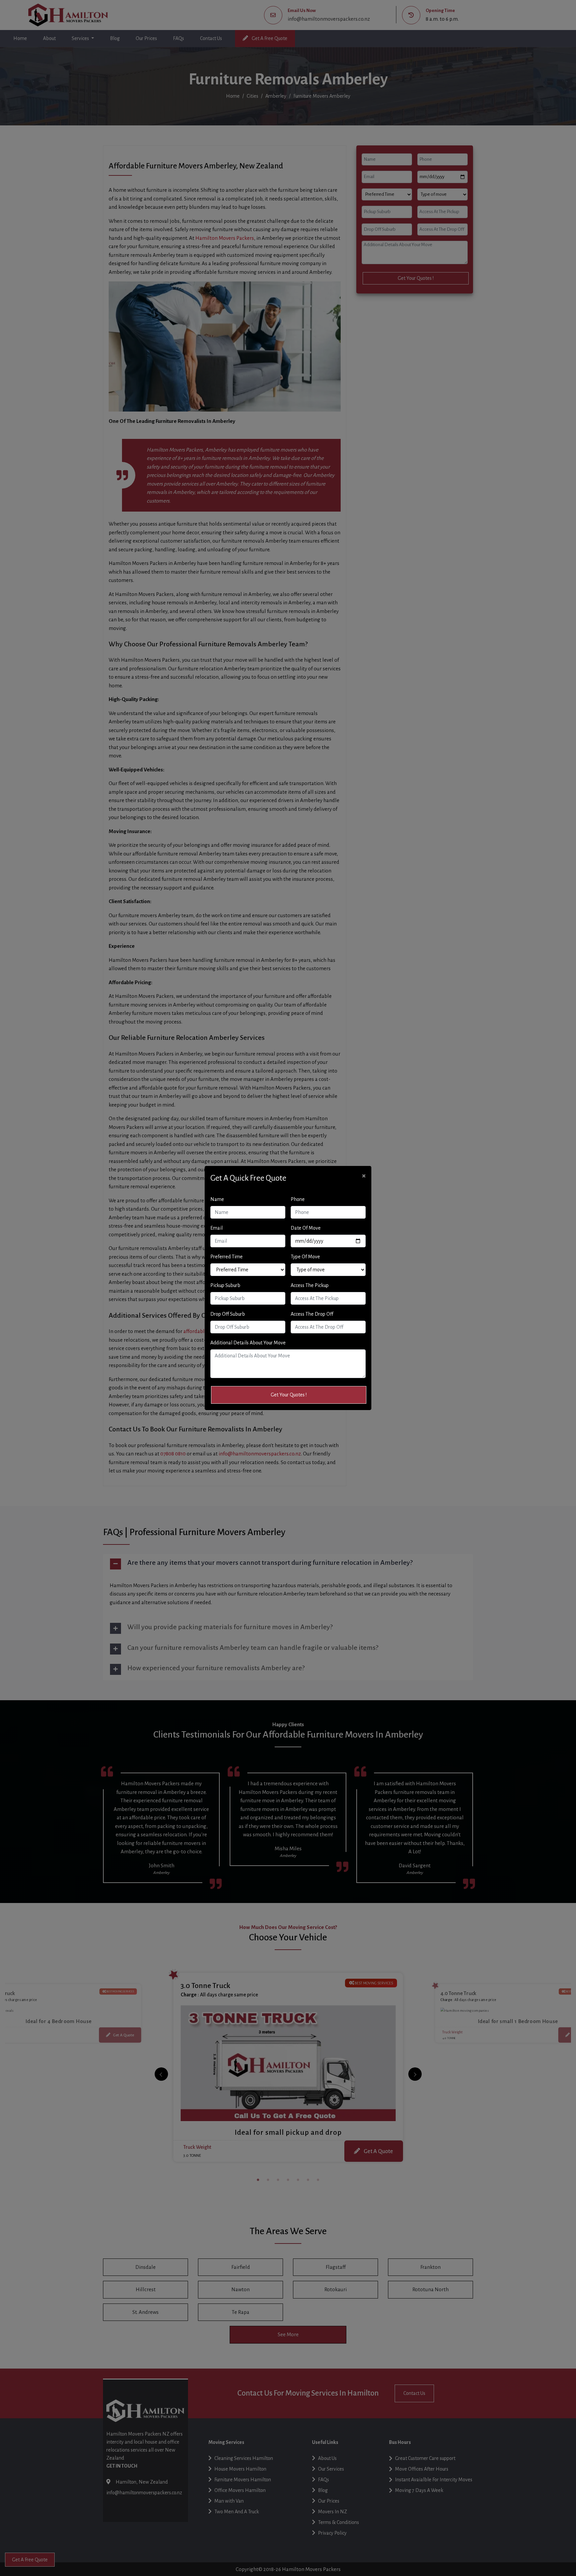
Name (217, 1199)
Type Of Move (305, 1257)
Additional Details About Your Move (248, 1343)
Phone (298, 1199)
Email (216, 1228)
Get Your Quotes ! (289, 1395)
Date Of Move (306, 1228)
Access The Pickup (310, 1285)
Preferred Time (226, 1257)
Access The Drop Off (312, 1314)
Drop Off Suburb (228, 1314)
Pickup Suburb (225, 1285)
